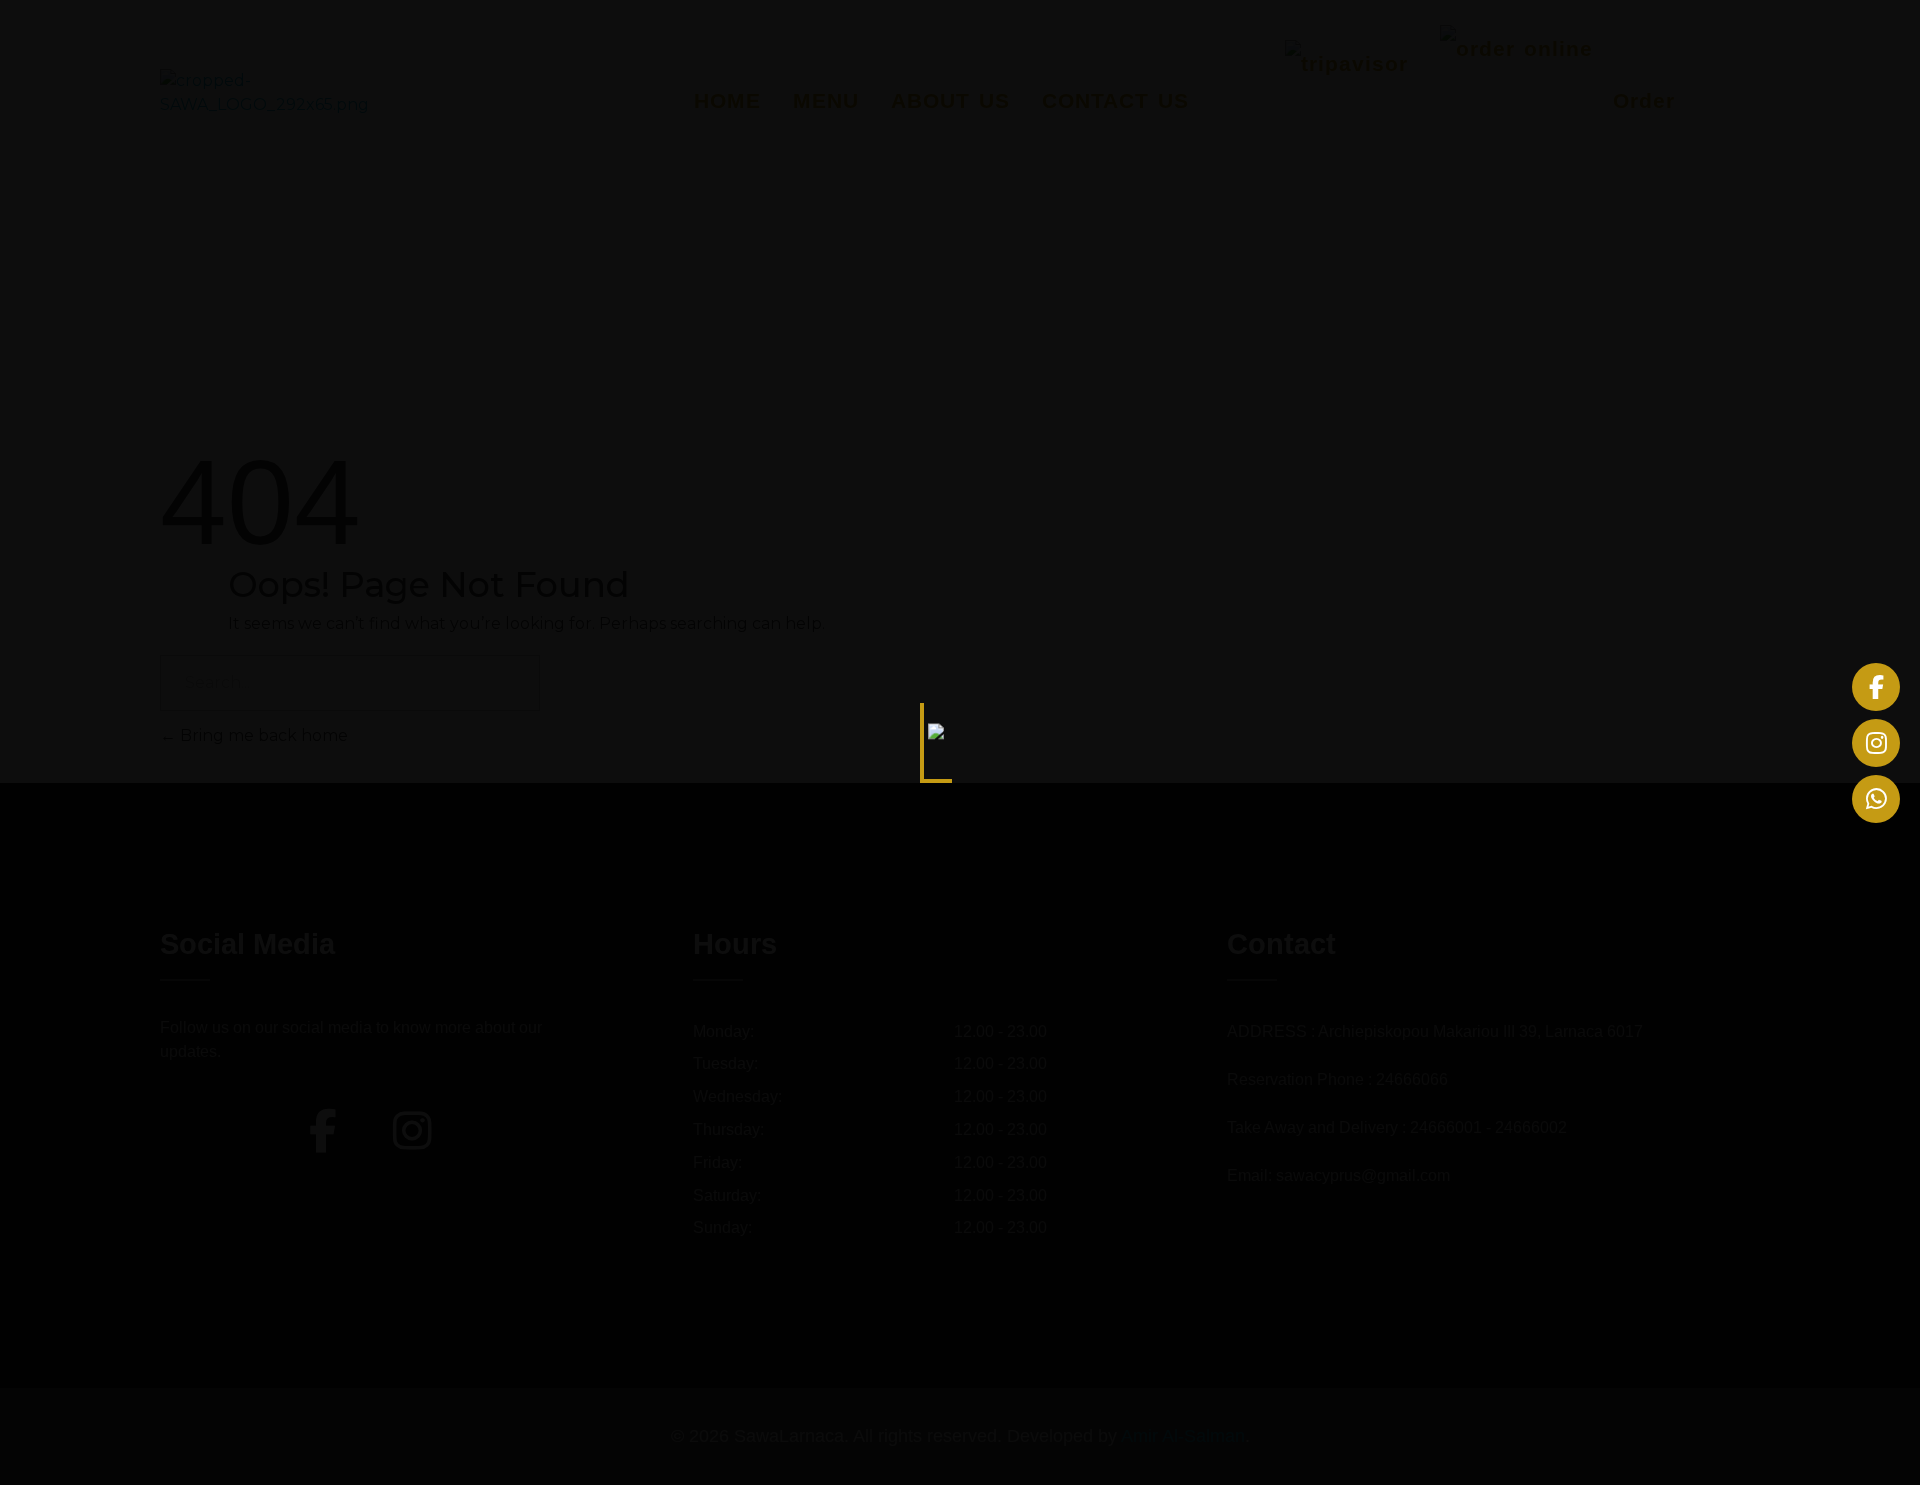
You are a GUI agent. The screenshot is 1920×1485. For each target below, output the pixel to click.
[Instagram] (1876, 743)
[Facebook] (1876, 687)
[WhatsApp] (1876, 799)
